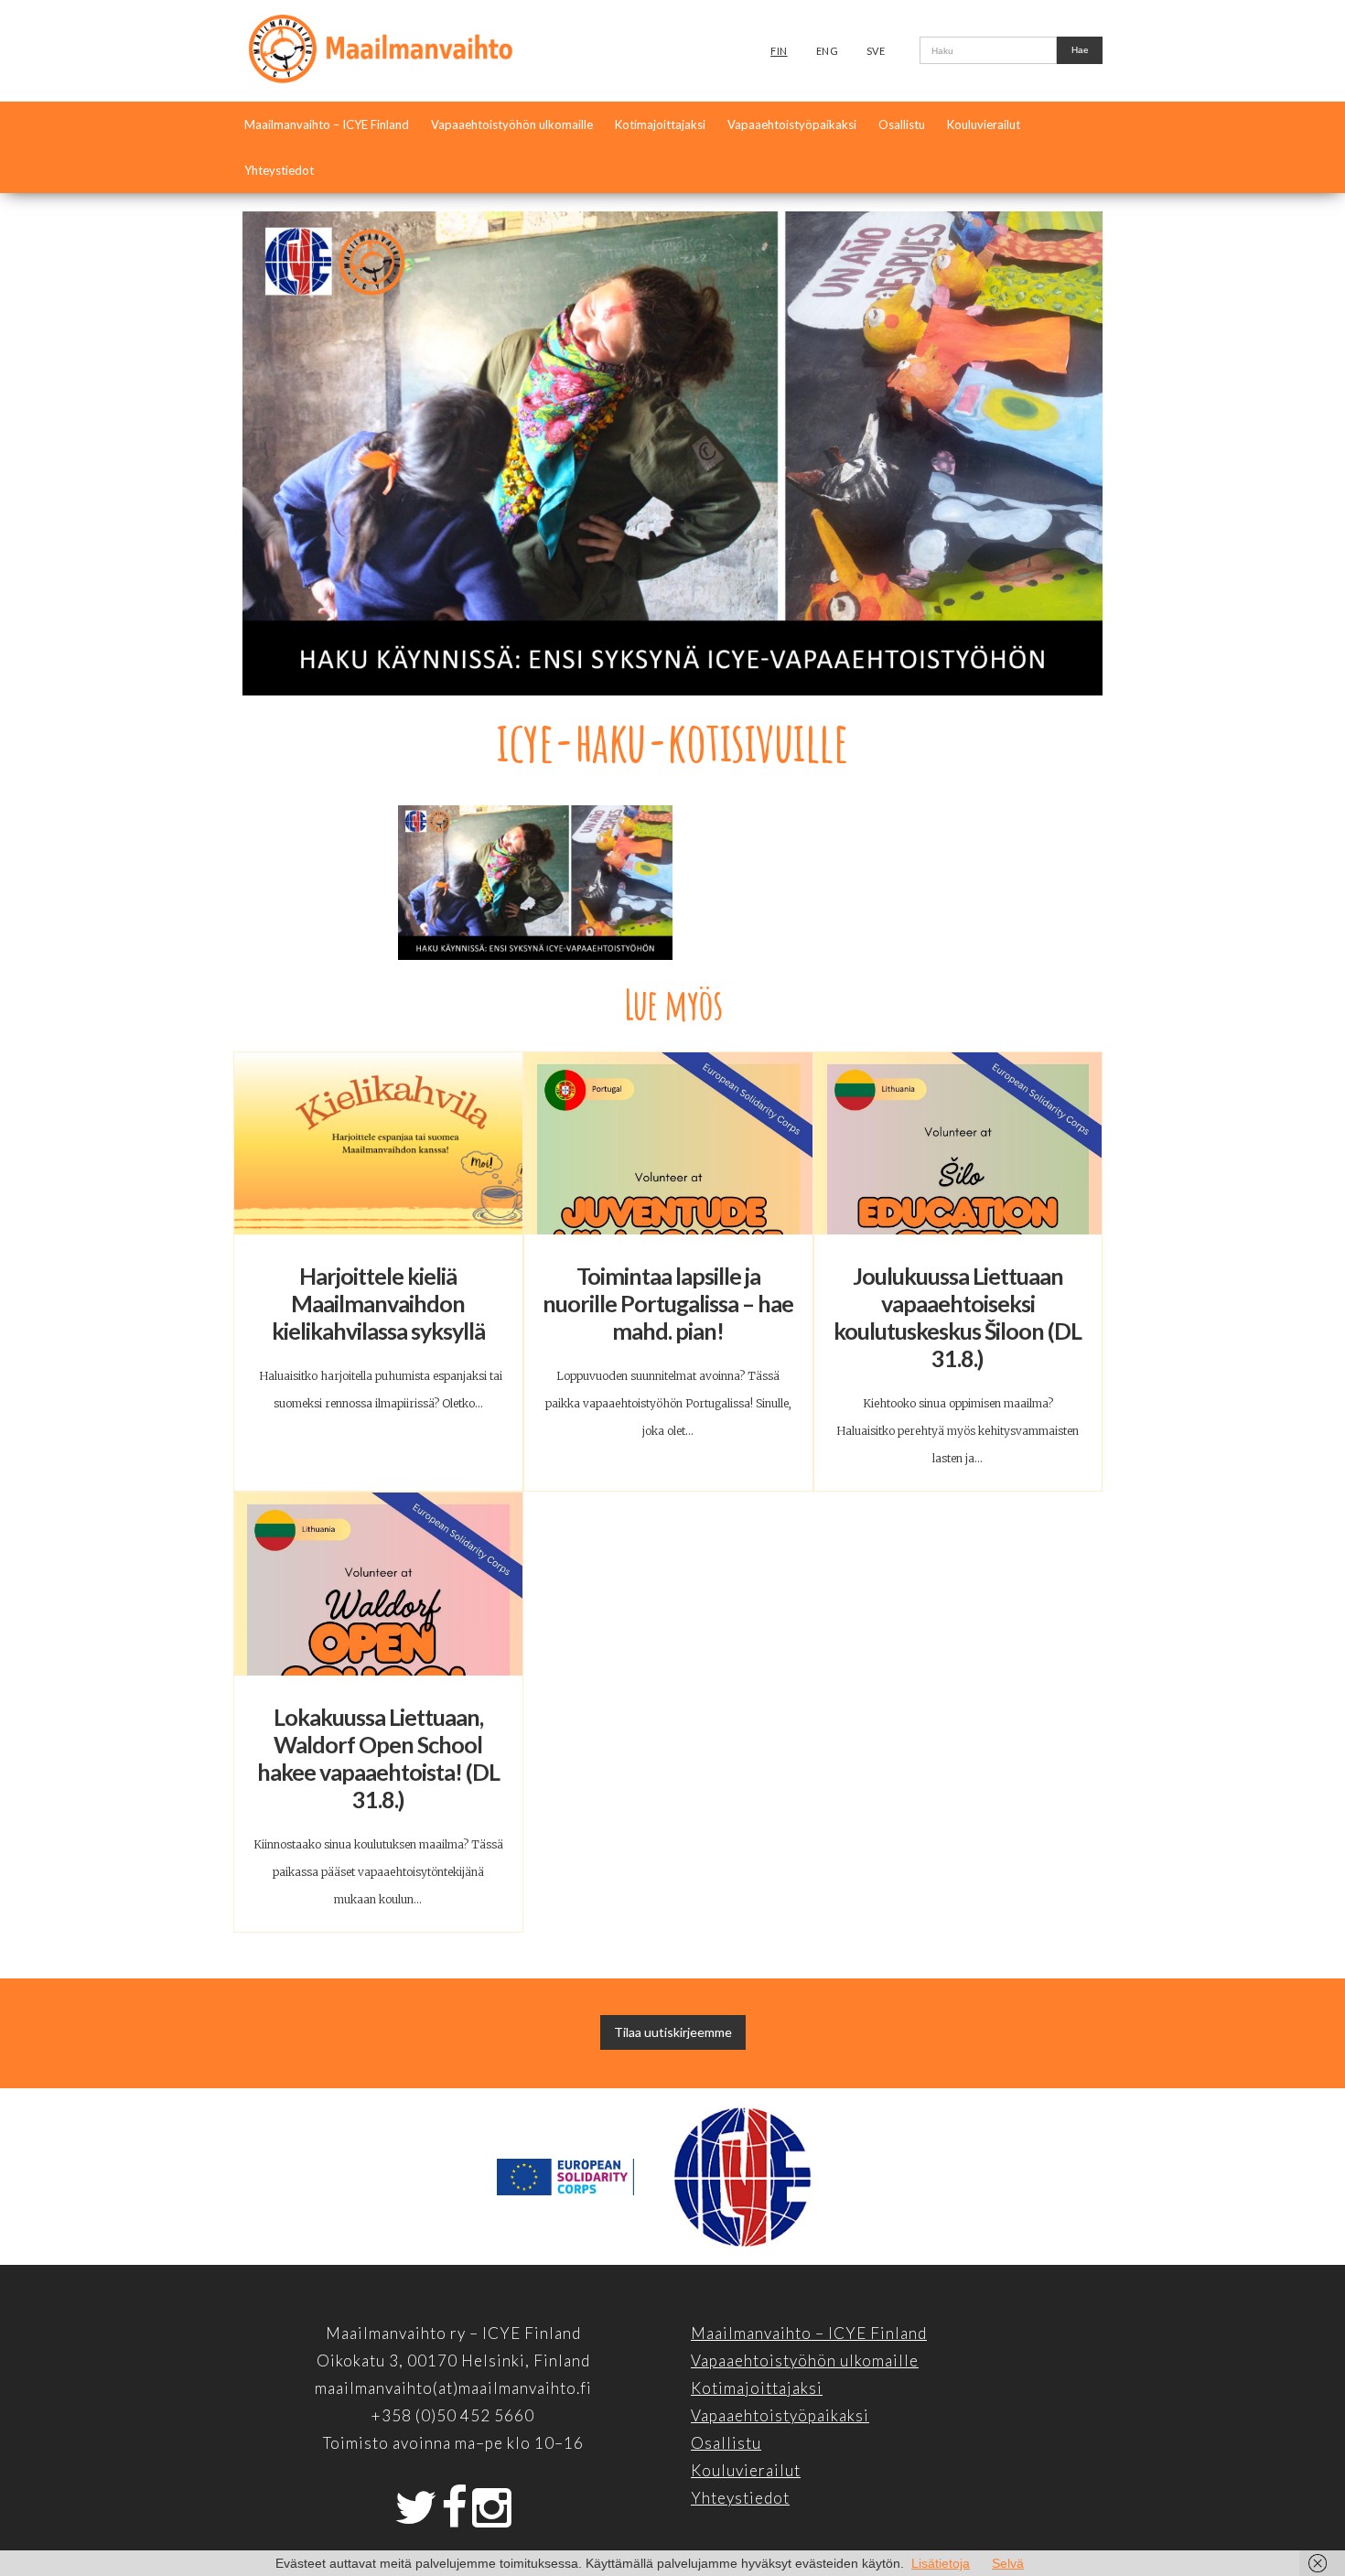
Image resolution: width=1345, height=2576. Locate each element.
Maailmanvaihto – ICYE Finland (327, 124)
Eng (828, 51)
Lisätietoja (941, 2563)
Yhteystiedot (279, 170)
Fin (779, 51)
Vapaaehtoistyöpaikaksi (792, 124)
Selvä (1008, 2563)
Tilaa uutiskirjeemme (673, 2032)
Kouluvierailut (984, 124)
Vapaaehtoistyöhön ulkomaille (512, 124)
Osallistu (902, 124)
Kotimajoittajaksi (660, 124)
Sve (876, 51)
